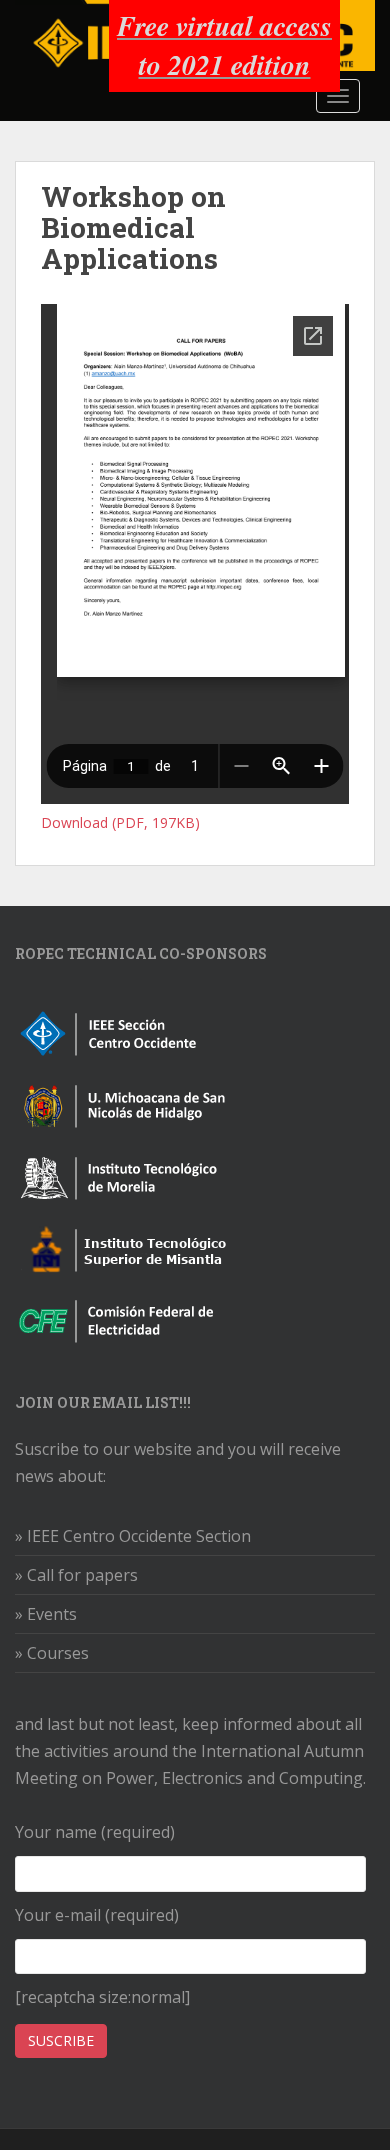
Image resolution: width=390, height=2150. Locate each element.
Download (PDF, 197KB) (120, 822)
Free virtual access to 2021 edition (224, 45)
